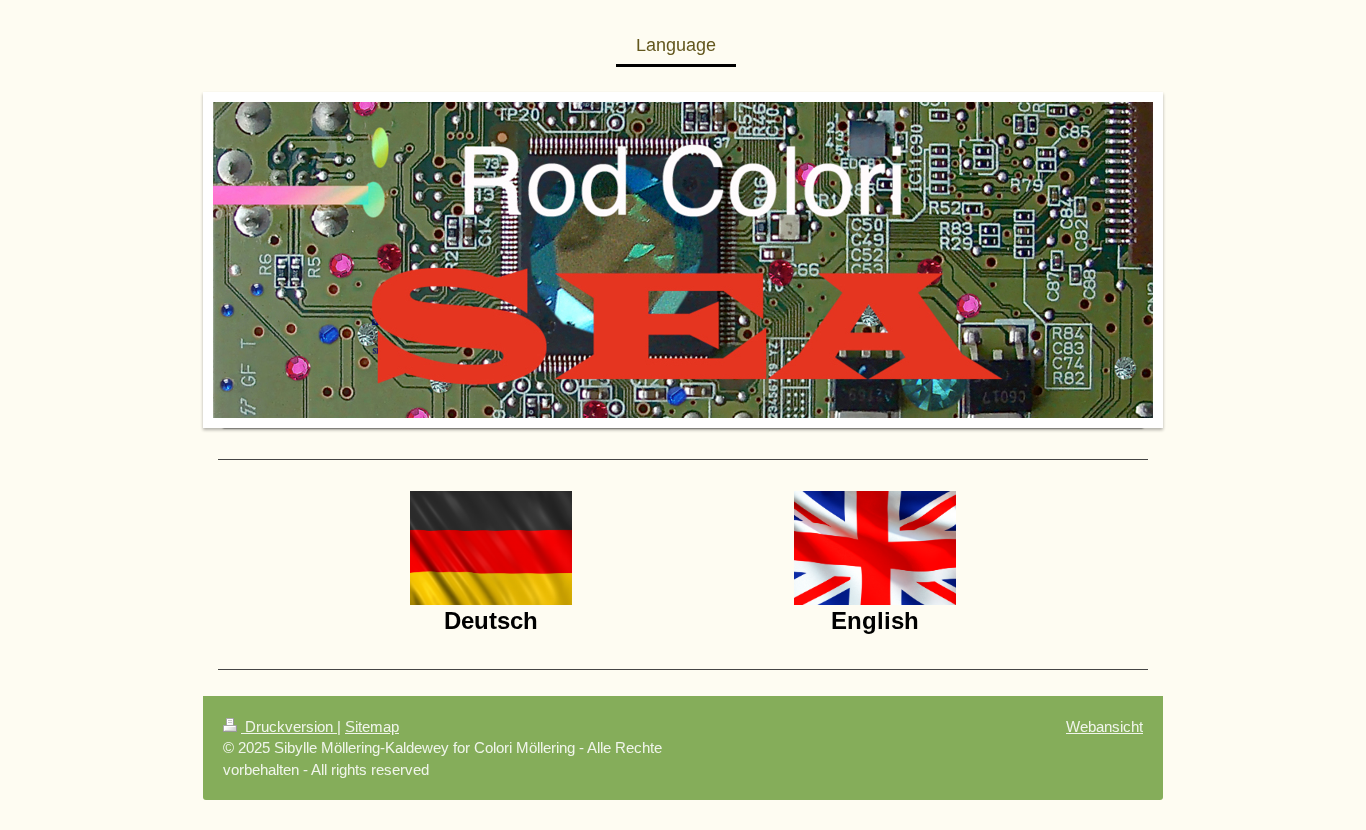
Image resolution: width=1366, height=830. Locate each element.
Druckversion (289, 726)
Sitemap (372, 726)
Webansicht (1104, 726)
